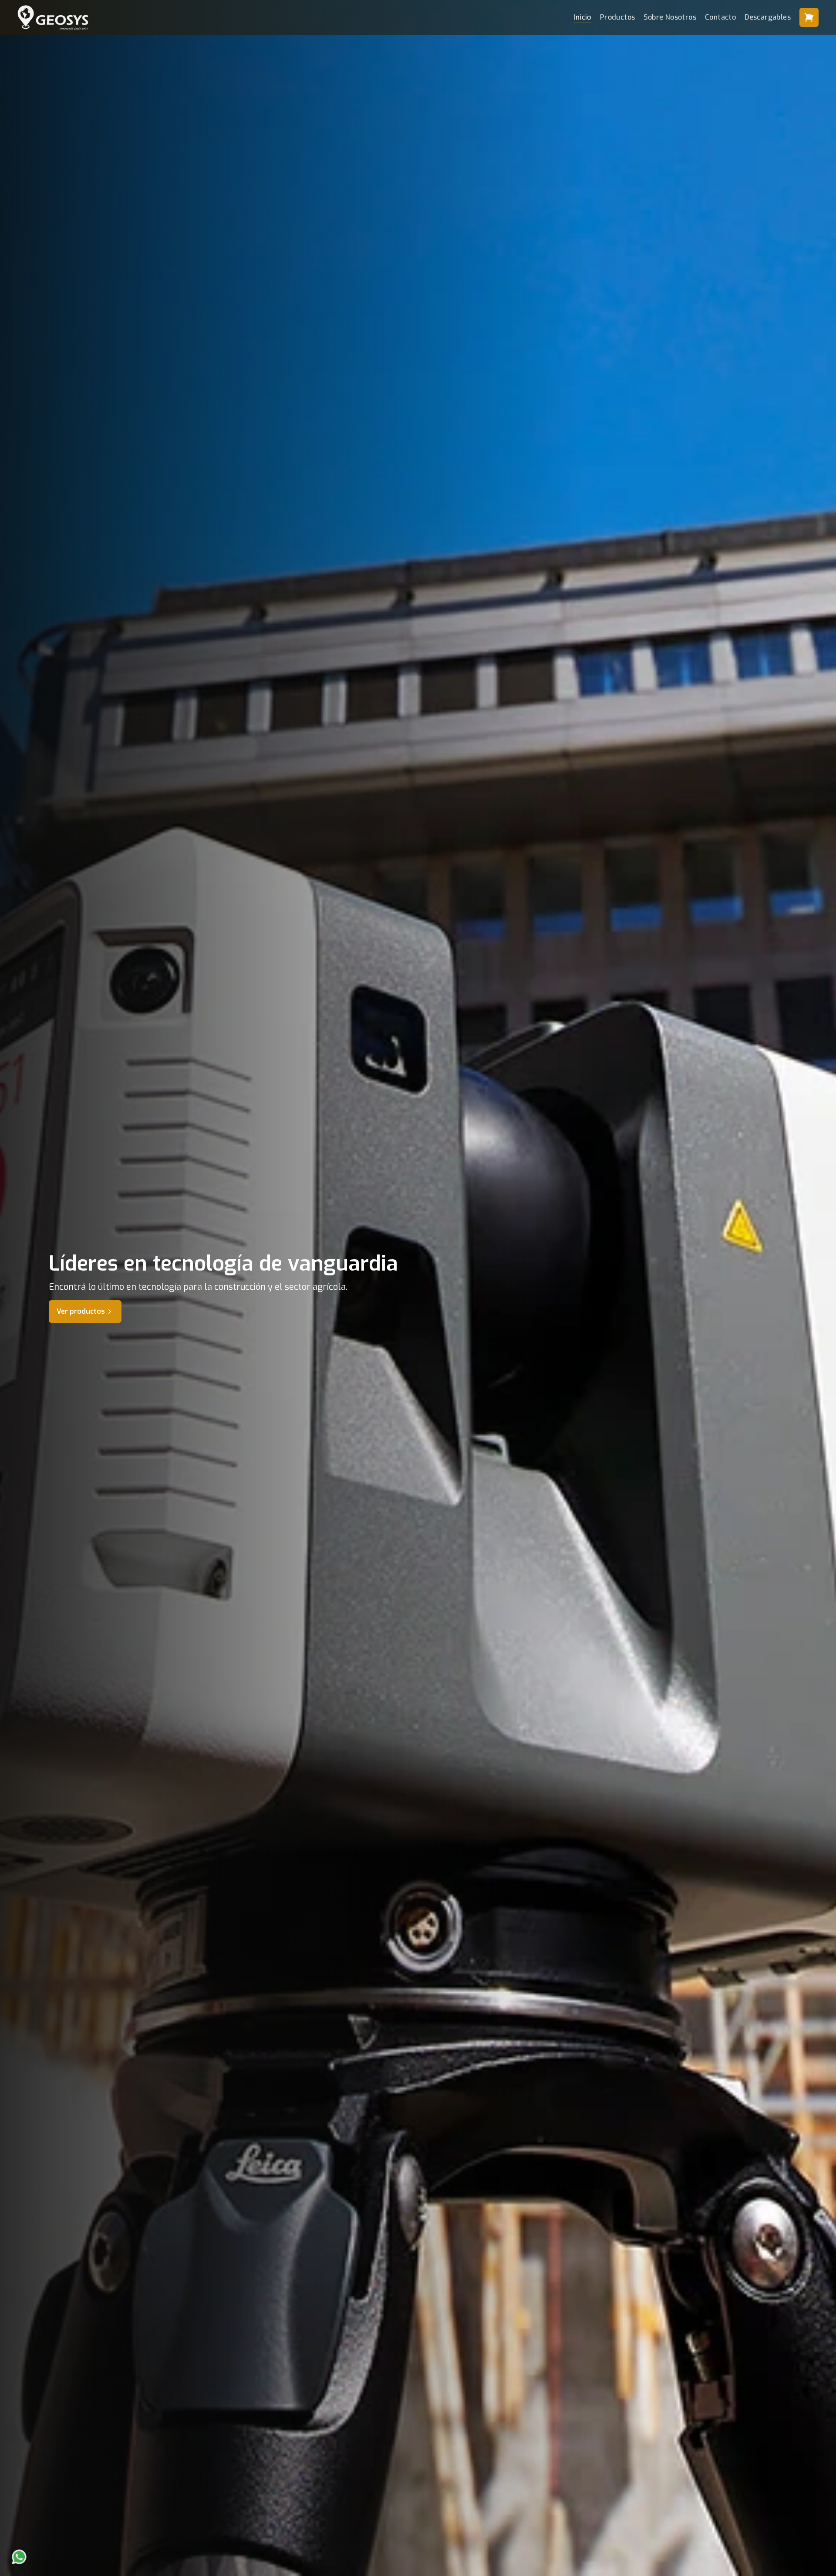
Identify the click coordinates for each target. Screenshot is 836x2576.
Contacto (720, 17)
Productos (618, 17)
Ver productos (81, 1311)
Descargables (768, 17)
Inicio (582, 17)
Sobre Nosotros (670, 17)
